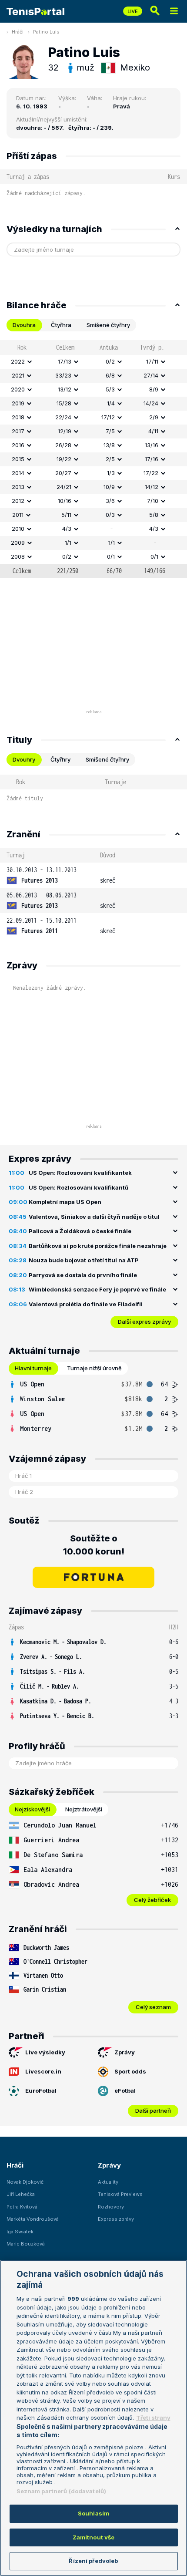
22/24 (63, 417)
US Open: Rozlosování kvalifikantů (78, 1187)
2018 (18, 417)
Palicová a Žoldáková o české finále (80, 1231)
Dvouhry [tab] (24, 759)
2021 (18, 375)
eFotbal (125, 2090)
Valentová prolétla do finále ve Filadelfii (86, 1304)
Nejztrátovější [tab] (84, 1809)
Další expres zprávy (144, 1322)
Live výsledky (45, 2052)
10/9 (109, 487)
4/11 (153, 431)
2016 (18, 445)
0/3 (110, 515)
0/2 (110, 361)
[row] (93, 362)
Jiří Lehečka (21, 2194)
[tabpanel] (93, 459)
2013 (18, 487)
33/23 (63, 375)
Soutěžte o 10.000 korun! (94, 1545)
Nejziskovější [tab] (32, 1809)
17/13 (65, 361)
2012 (18, 501)
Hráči (18, 32)
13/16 (152, 445)
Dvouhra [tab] (24, 325)
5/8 (154, 515)
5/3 (110, 389)
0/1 (111, 556)
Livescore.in (43, 2071)
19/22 (64, 459)
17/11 (152, 361)
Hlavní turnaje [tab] (33, 1368)
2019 (18, 403)
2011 (18, 515)
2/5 (110, 459)
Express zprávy (116, 2219)
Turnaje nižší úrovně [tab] (94, 1368)
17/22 (151, 473)
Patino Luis (46, 32)
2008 (18, 556)
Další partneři (153, 2111)
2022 (18, 361)
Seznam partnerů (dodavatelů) (62, 2491)
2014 (18, 473)
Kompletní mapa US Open (65, 1202)
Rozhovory (111, 2207)
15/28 (64, 403)
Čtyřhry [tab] (60, 759)
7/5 (110, 431)
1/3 (111, 473)
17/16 (152, 459)
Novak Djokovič (25, 2182)
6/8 (110, 375)
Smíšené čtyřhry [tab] (108, 325)
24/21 (64, 487)
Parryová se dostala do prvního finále (83, 1275)
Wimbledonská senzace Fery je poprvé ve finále (97, 1289)
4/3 (67, 529)
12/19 (65, 431)
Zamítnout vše (94, 2537)
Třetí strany (153, 2418)
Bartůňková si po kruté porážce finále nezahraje (98, 1246)
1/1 (68, 543)
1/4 (111, 403)
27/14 (151, 375)
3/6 (110, 501)
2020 (18, 389)
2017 (18, 431)
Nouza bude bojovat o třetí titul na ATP (84, 1260)
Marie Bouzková (26, 2244)
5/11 (66, 515)
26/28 (63, 445)
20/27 (63, 473)
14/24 (151, 403)
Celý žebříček (152, 1900)
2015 (18, 459)
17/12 (108, 417)
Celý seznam (153, 2007)
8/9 (154, 389)
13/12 (65, 389)
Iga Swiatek (20, 2232)
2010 (18, 529)
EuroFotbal (41, 2090)
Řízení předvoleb (93, 2561)
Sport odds (130, 2071)
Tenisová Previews (120, 2194)
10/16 (65, 501)
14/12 (152, 487)
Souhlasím (93, 2513)
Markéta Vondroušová (33, 2219)
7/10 (153, 501)
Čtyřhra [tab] (61, 325)
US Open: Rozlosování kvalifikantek (80, 1173)
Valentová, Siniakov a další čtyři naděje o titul (94, 1217)
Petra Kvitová (22, 2207)
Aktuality (108, 2182)
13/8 (109, 445)
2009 (18, 543)
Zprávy (125, 2052)
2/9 (154, 417)
